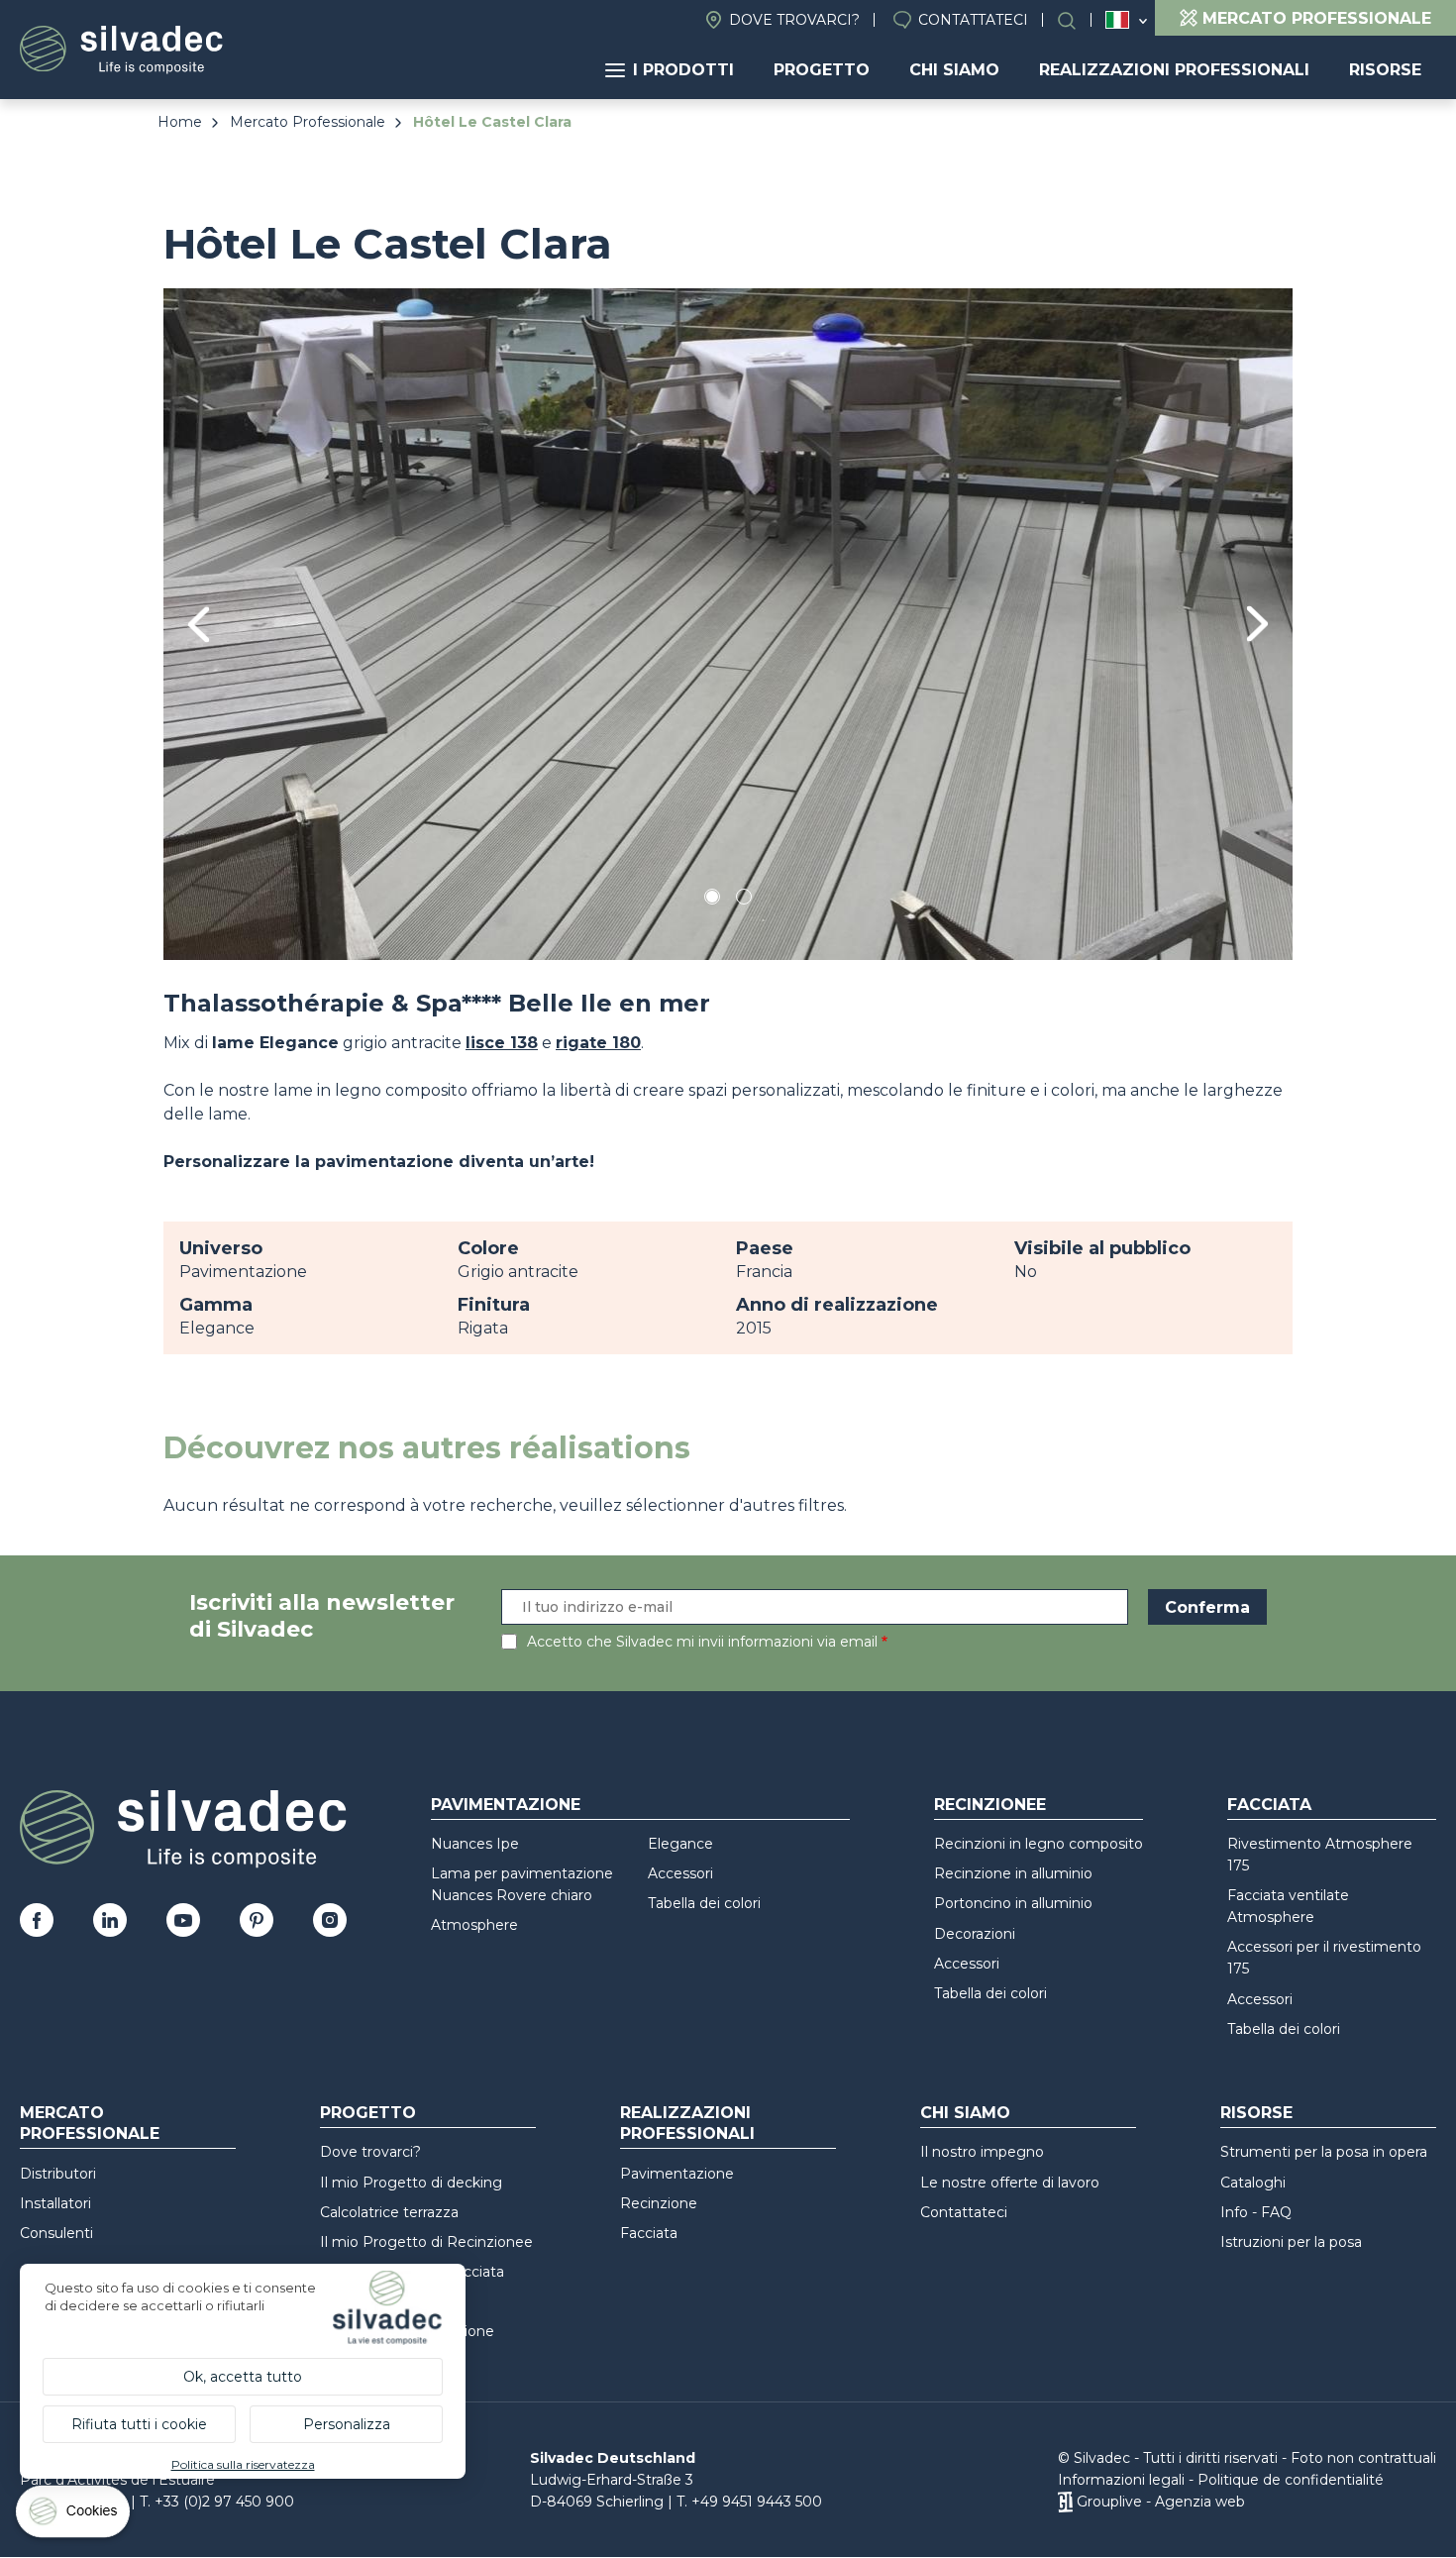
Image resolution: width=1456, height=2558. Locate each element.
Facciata (1269, 1805)
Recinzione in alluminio (1013, 1873)
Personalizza (347, 2424)
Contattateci (973, 20)
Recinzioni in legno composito (1039, 1844)
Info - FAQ (1256, 2212)
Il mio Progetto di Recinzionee (426, 2242)
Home (180, 122)
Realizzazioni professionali (1174, 70)
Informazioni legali (1121, 2480)
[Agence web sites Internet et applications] (1065, 2502)
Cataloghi (1253, 2183)
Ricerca (1077, 20)
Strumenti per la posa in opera (1324, 2152)
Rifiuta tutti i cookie (139, 2424)
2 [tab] (744, 900)
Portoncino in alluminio (1013, 1903)
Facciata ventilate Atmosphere (1288, 1906)
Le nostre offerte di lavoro (1010, 2183)
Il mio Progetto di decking (411, 2183)
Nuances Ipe (475, 1844)
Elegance (680, 1844)
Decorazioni (975, 1934)
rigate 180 (598, 1043)
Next (1257, 624)
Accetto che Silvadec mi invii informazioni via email (702, 1642)
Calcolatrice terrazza (389, 2212)
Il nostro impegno (982, 2152)
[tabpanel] (728, 624)
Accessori (680, 1873)
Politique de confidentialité (1291, 2480)
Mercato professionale (90, 2123)
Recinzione (659, 2203)
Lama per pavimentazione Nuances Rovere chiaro (522, 1884)
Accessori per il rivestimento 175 (1324, 1958)
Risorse (1385, 70)
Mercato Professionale (308, 122)
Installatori (55, 2203)
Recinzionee (990, 1805)
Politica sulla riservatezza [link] (243, 2464)
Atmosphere (474, 1925)
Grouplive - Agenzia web (1161, 2502)
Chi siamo (954, 70)
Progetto (822, 70)
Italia (1117, 20)
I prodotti (683, 70)
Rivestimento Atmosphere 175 (1320, 1855)
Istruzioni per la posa (1291, 2242)
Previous (199, 625)
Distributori (58, 2174)
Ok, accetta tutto (243, 2377)
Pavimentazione (506, 1805)
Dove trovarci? (794, 20)
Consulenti (56, 2233)
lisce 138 (502, 1043)
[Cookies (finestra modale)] (74, 2516)
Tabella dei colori (704, 1903)
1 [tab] (712, 900)
